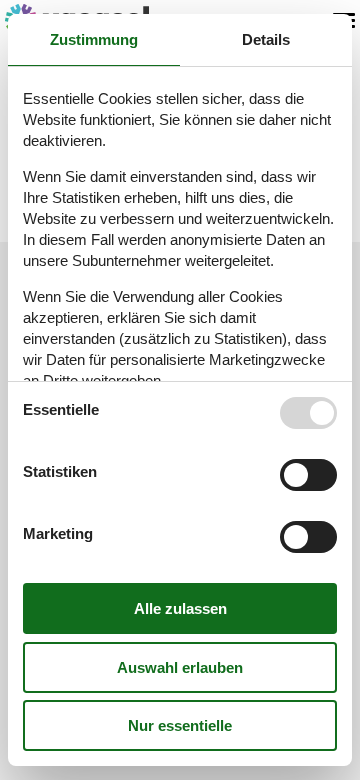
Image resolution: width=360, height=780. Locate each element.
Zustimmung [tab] (94, 39)
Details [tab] (266, 39)
